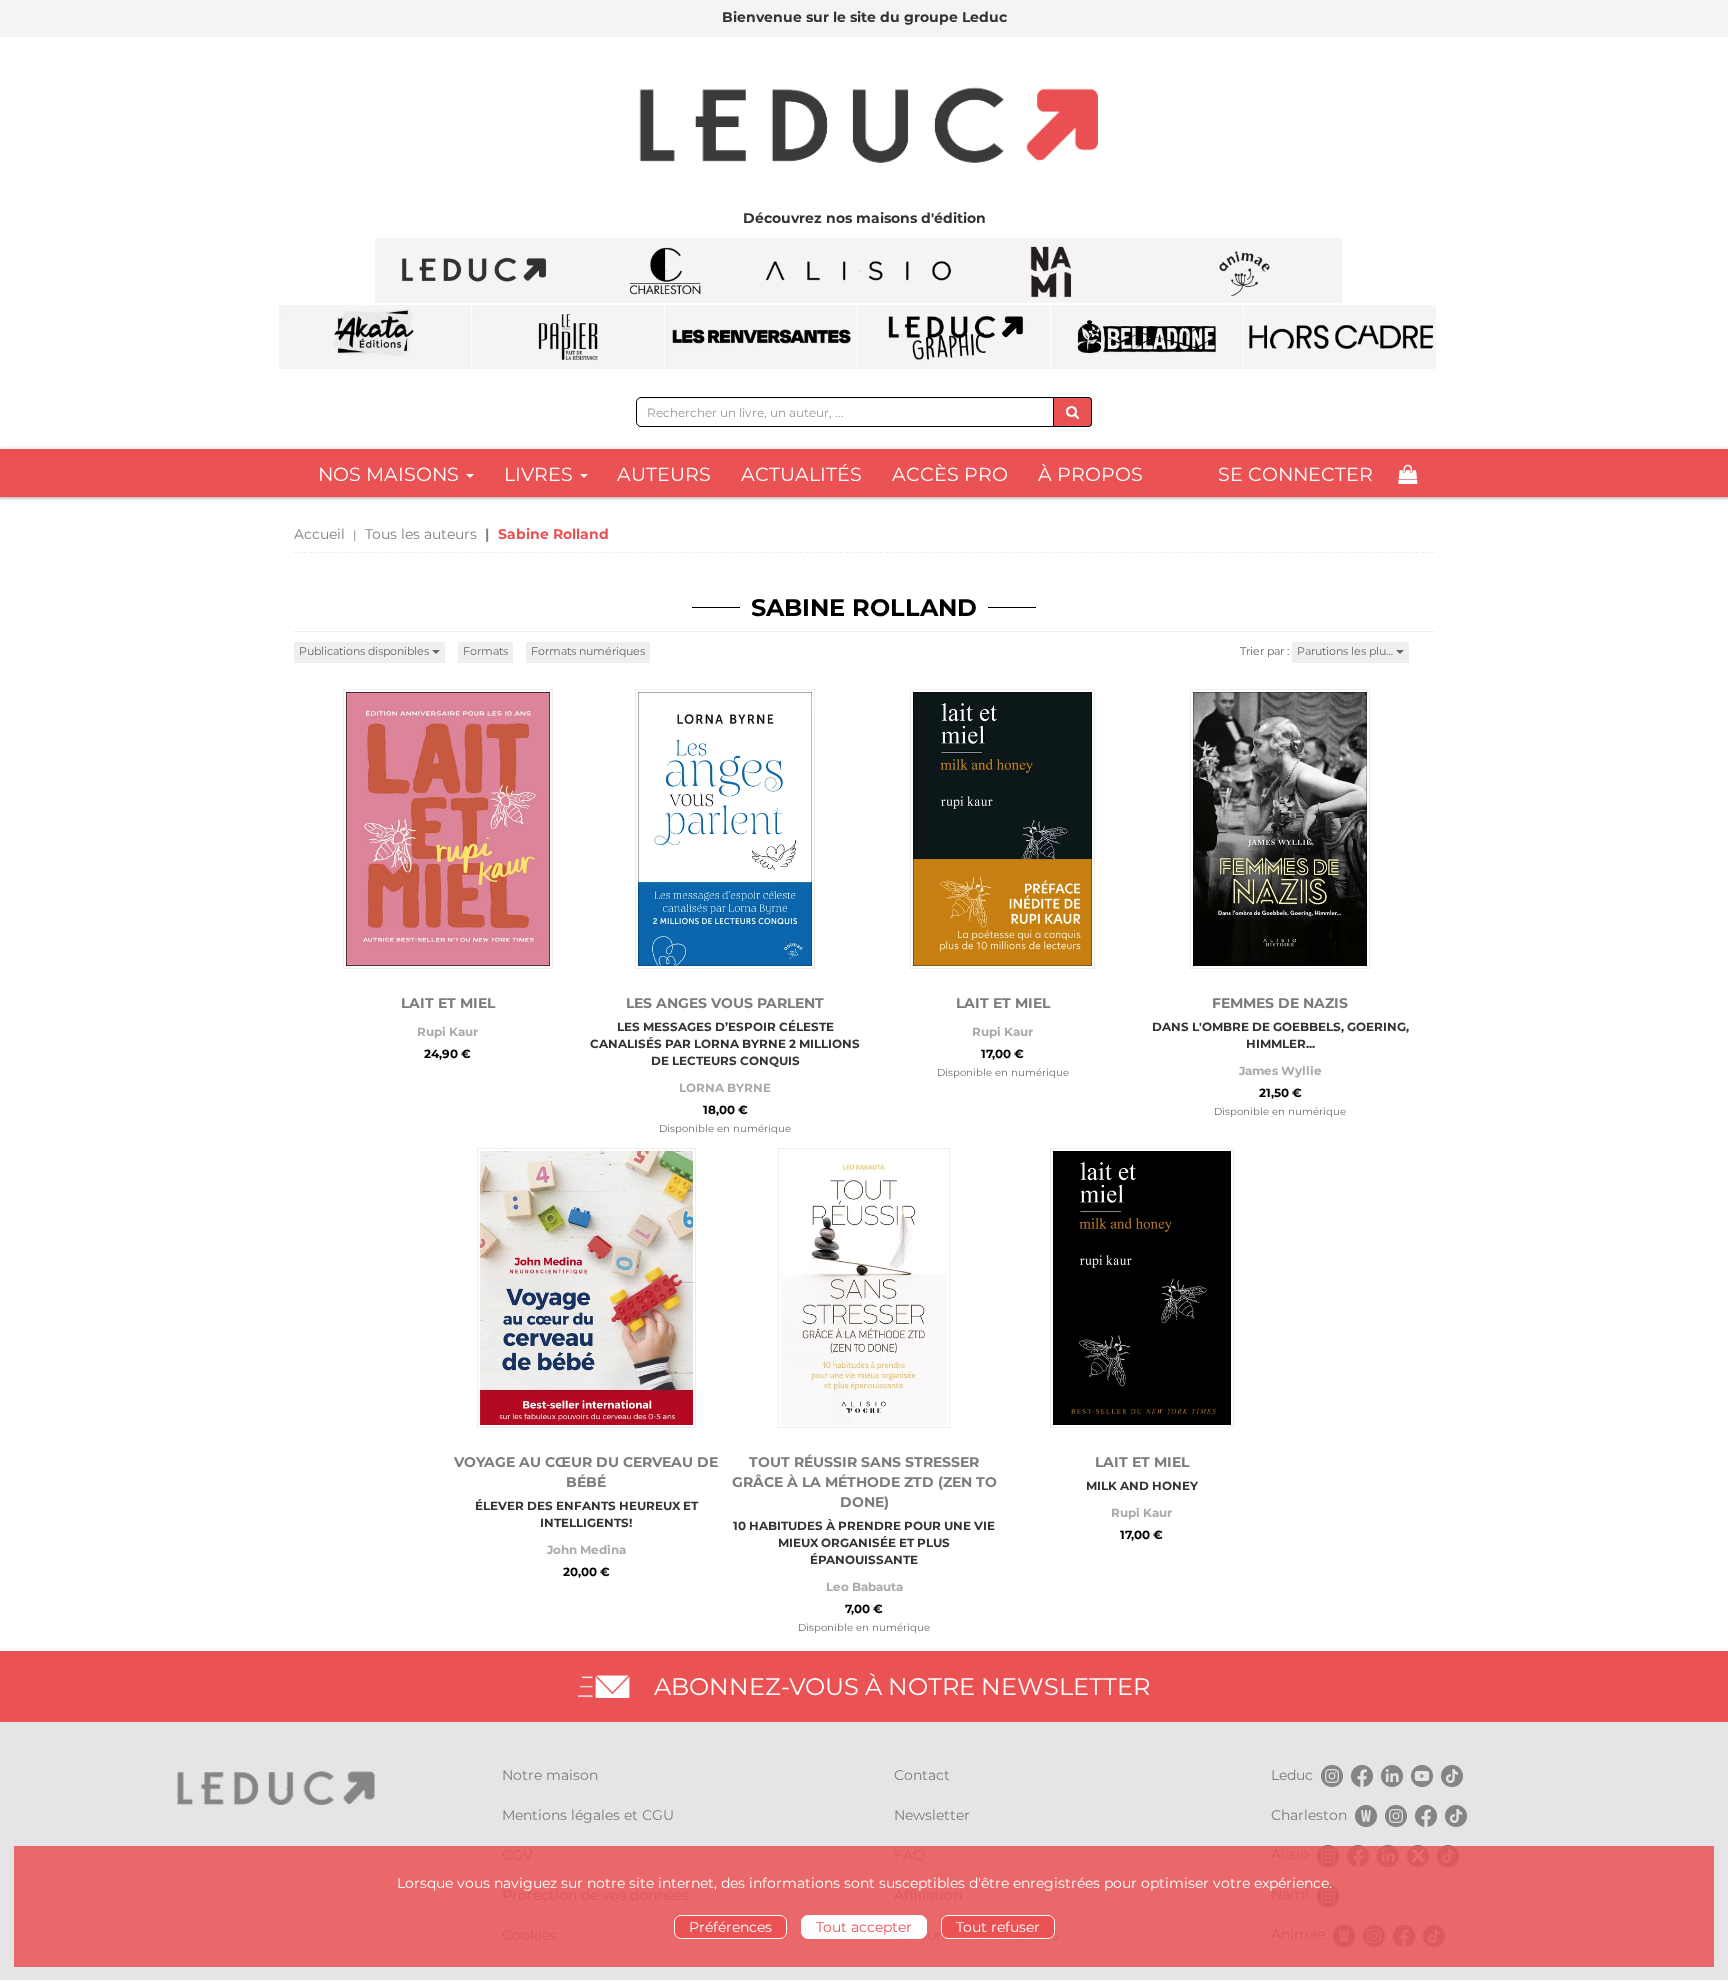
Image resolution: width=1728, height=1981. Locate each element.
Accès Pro (950, 474)
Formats (485, 651)
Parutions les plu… (1346, 651)
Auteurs (664, 474)
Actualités (801, 474)
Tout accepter (864, 1927)
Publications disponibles (365, 651)
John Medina (586, 1549)
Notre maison (550, 1775)
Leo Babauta (864, 1586)
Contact (922, 1775)
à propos (1090, 474)
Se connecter (1295, 474)
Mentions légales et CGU (588, 1815)
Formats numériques (588, 651)
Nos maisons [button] (391, 474)
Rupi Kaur (447, 1031)
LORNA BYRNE (725, 1087)
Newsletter (932, 1815)
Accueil (319, 534)
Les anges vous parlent (725, 1003)
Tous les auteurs (421, 534)
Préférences (730, 1927)
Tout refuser (998, 1927)
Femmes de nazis (1280, 1003)
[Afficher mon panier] (1407, 474)
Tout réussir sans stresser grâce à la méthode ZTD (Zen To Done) (864, 1482)
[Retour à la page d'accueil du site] (864, 128)
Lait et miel (448, 1003)
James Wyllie (1280, 1070)
